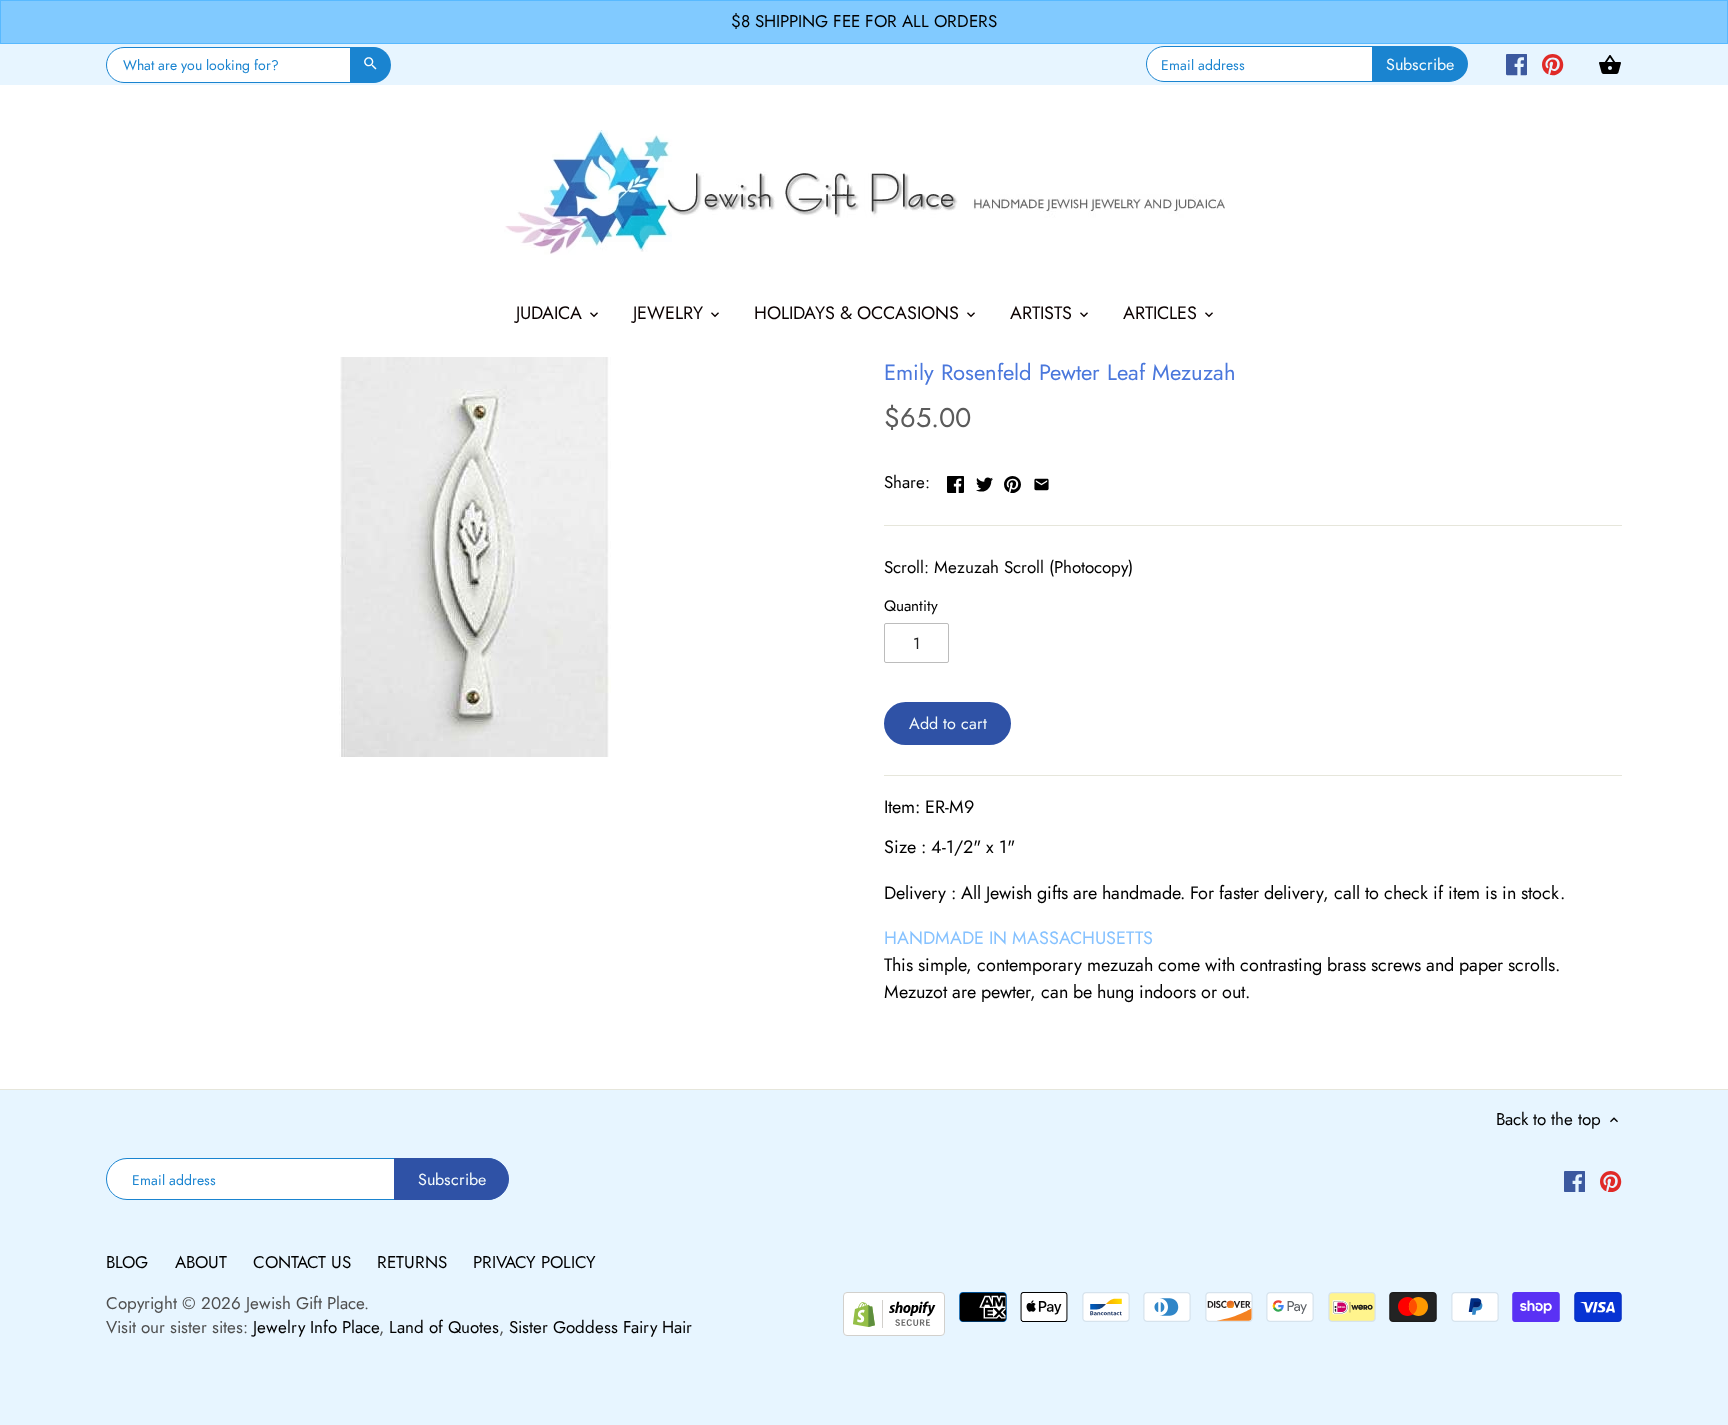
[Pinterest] (1552, 63)
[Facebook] (1516, 63)
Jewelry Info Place (316, 1327)
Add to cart (948, 723)
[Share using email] (1041, 480)
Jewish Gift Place (305, 1303)
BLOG (129, 1262)
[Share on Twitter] (984, 480)
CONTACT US (304, 1262)
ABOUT (203, 1262)
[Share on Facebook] (955, 480)
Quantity (911, 606)
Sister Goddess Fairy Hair (600, 1327)
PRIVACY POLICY (534, 1262)
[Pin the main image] (1012, 480)
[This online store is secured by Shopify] (894, 1311)
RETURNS (414, 1262)
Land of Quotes (444, 1327)
